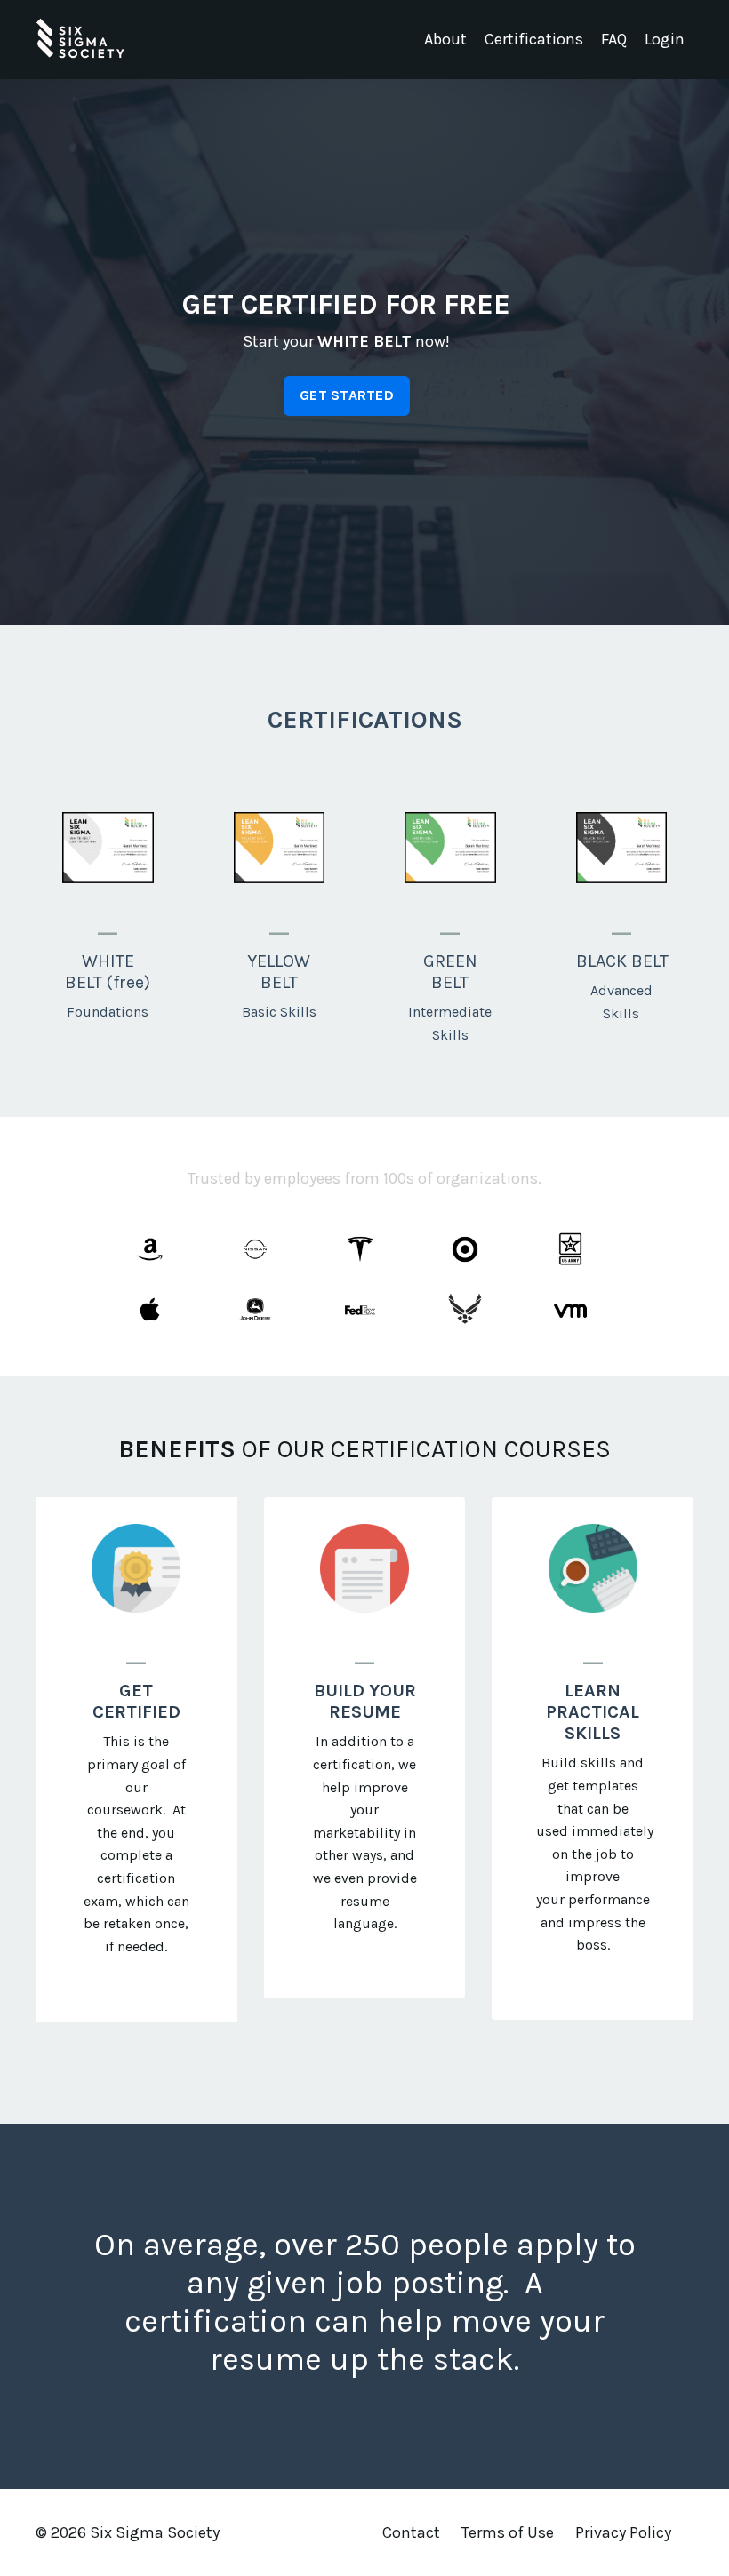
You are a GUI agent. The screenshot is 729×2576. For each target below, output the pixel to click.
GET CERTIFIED (136, 1701)
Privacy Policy (623, 2532)
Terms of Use (508, 2532)
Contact (411, 2532)
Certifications (534, 39)
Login (665, 39)
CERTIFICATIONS (365, 719)
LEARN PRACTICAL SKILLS (593, 1712)
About (445, 39)
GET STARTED (347, 395)
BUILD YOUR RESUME (365, 1701)
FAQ (614, 39)
